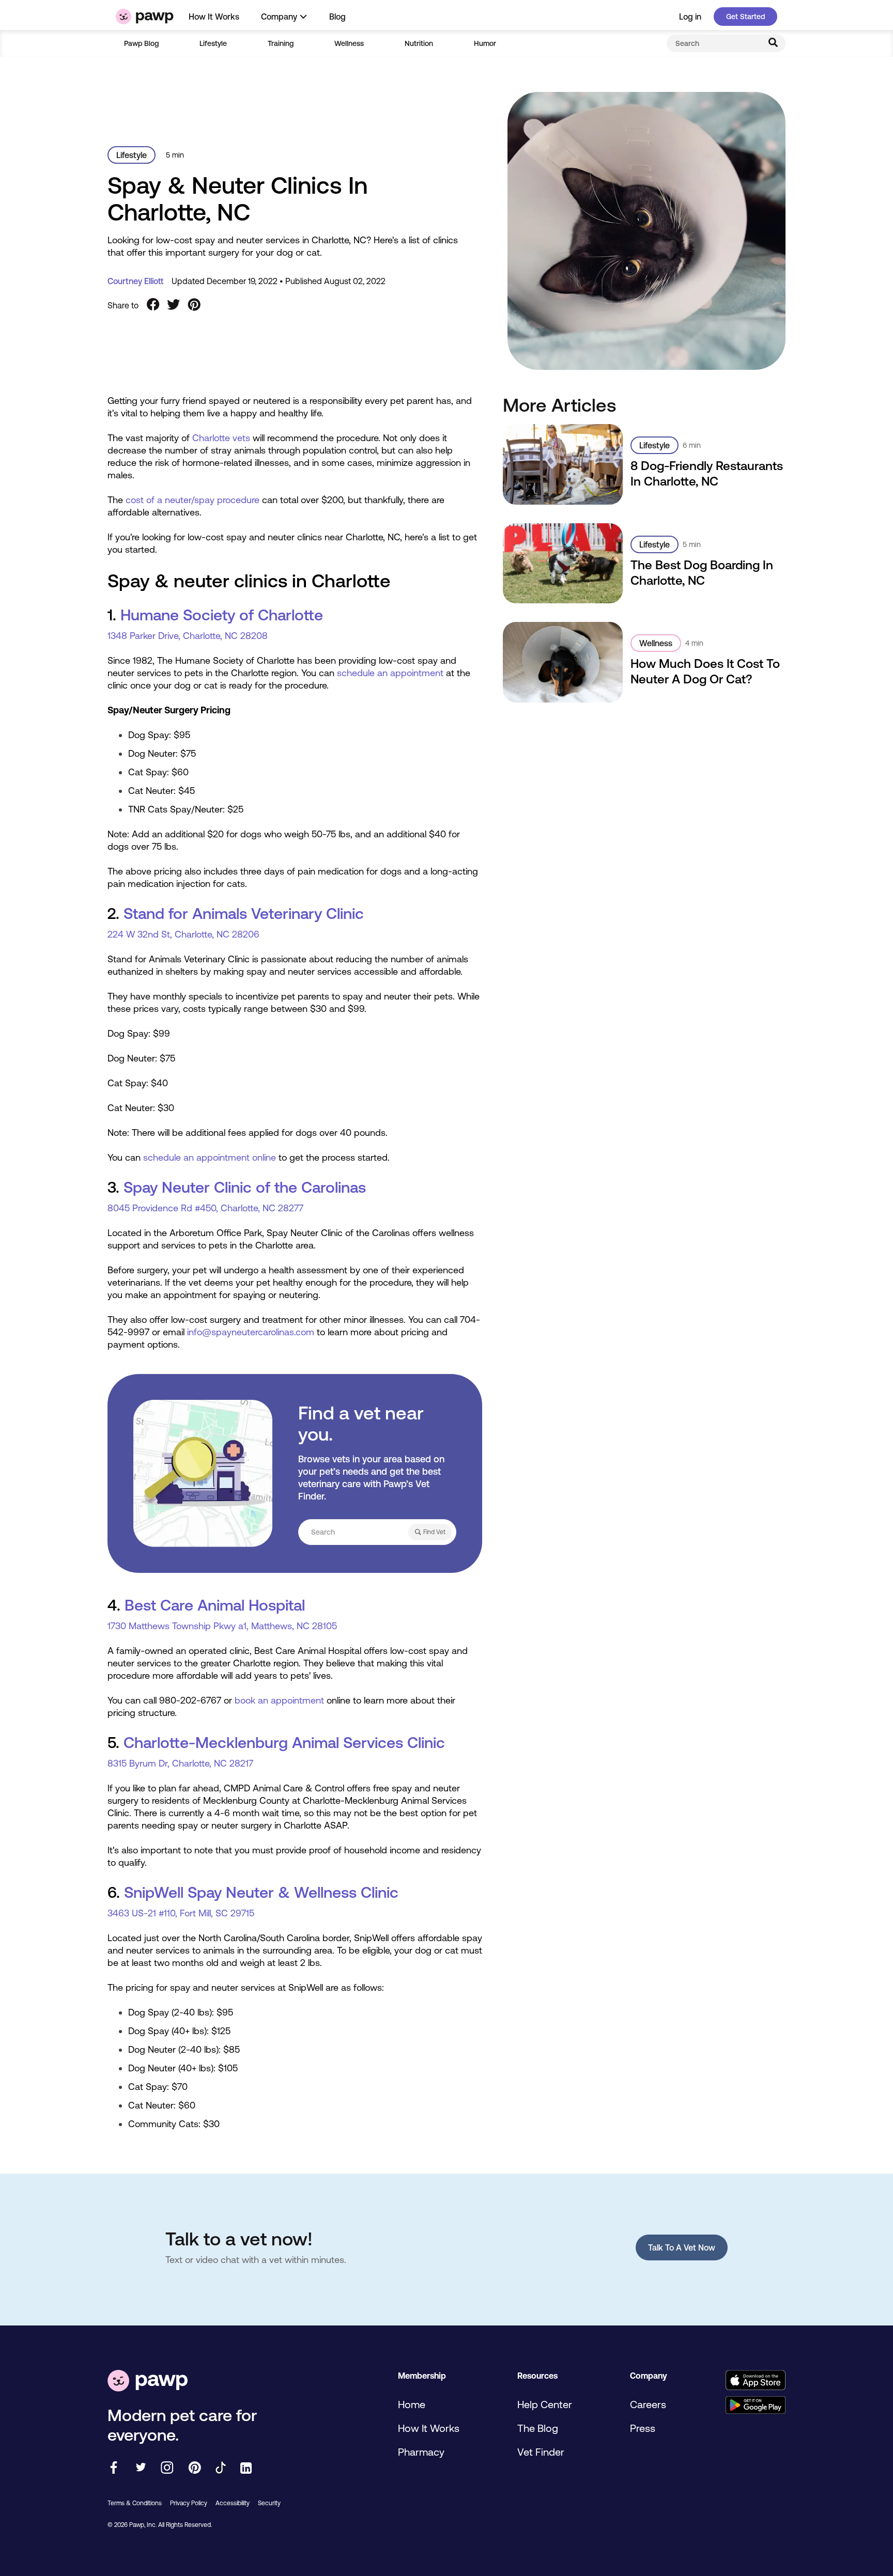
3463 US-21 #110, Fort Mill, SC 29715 (181, 1913)
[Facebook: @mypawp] (114, 2468)
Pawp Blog (141, 43)
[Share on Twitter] (174, 305)
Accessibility (233, 2503)
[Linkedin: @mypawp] (246, 2469)
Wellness (349, 43)
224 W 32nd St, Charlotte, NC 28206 (183, 934)
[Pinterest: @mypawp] (195, 2468)
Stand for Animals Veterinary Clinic (244, 913)
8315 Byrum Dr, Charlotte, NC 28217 (180, 1763)
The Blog (538, 2428)
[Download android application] (755, 2406)
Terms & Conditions (135, 2503)
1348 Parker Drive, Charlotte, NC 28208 (188, 636)
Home (412, 2404)
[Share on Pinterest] (194, 305)
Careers (648, 2404)
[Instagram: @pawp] (167, 2468)
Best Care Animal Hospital (215, 1605)
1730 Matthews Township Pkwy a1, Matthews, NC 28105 (222, 1626)
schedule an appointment (390, 673)
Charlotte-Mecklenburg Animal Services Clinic (284, 1742)
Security (269, 2503)
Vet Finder (541, 2452)
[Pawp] (145, 17)
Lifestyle (213, 43)
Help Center (545, 2404)
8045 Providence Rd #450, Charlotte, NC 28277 (205, 1208)
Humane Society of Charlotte (222, 615)
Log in (690, 17)
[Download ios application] (755, 2381)
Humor (485, 43)
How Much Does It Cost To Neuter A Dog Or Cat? (705, 671)
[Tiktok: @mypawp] (221, 2468)
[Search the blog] (773, 43)
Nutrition (419, 43)
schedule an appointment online (210, 1157)
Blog (337, 17)
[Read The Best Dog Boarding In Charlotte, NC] (564, 563)
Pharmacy (421, 2452)
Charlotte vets (221, 438)
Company (279, 17)
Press (643, 2428)
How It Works (214, 17)
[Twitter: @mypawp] (140, 2468)
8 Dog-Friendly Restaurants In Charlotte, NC (707, 473)
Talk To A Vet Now (682, 2247)
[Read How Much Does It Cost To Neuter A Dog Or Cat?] (564, 662)
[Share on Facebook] (153, 305)
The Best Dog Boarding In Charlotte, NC (702, 573)
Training (281, 43)
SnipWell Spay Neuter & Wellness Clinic (261, 1892)
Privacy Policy (189, 2503)
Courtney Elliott (135, 281)
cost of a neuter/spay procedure (193, 500)
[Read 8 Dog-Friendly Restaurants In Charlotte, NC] (564, 464)
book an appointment (279, 1700)
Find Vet (434, 1532)
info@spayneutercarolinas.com (251, 1332)
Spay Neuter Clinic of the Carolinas (245, 1187)
